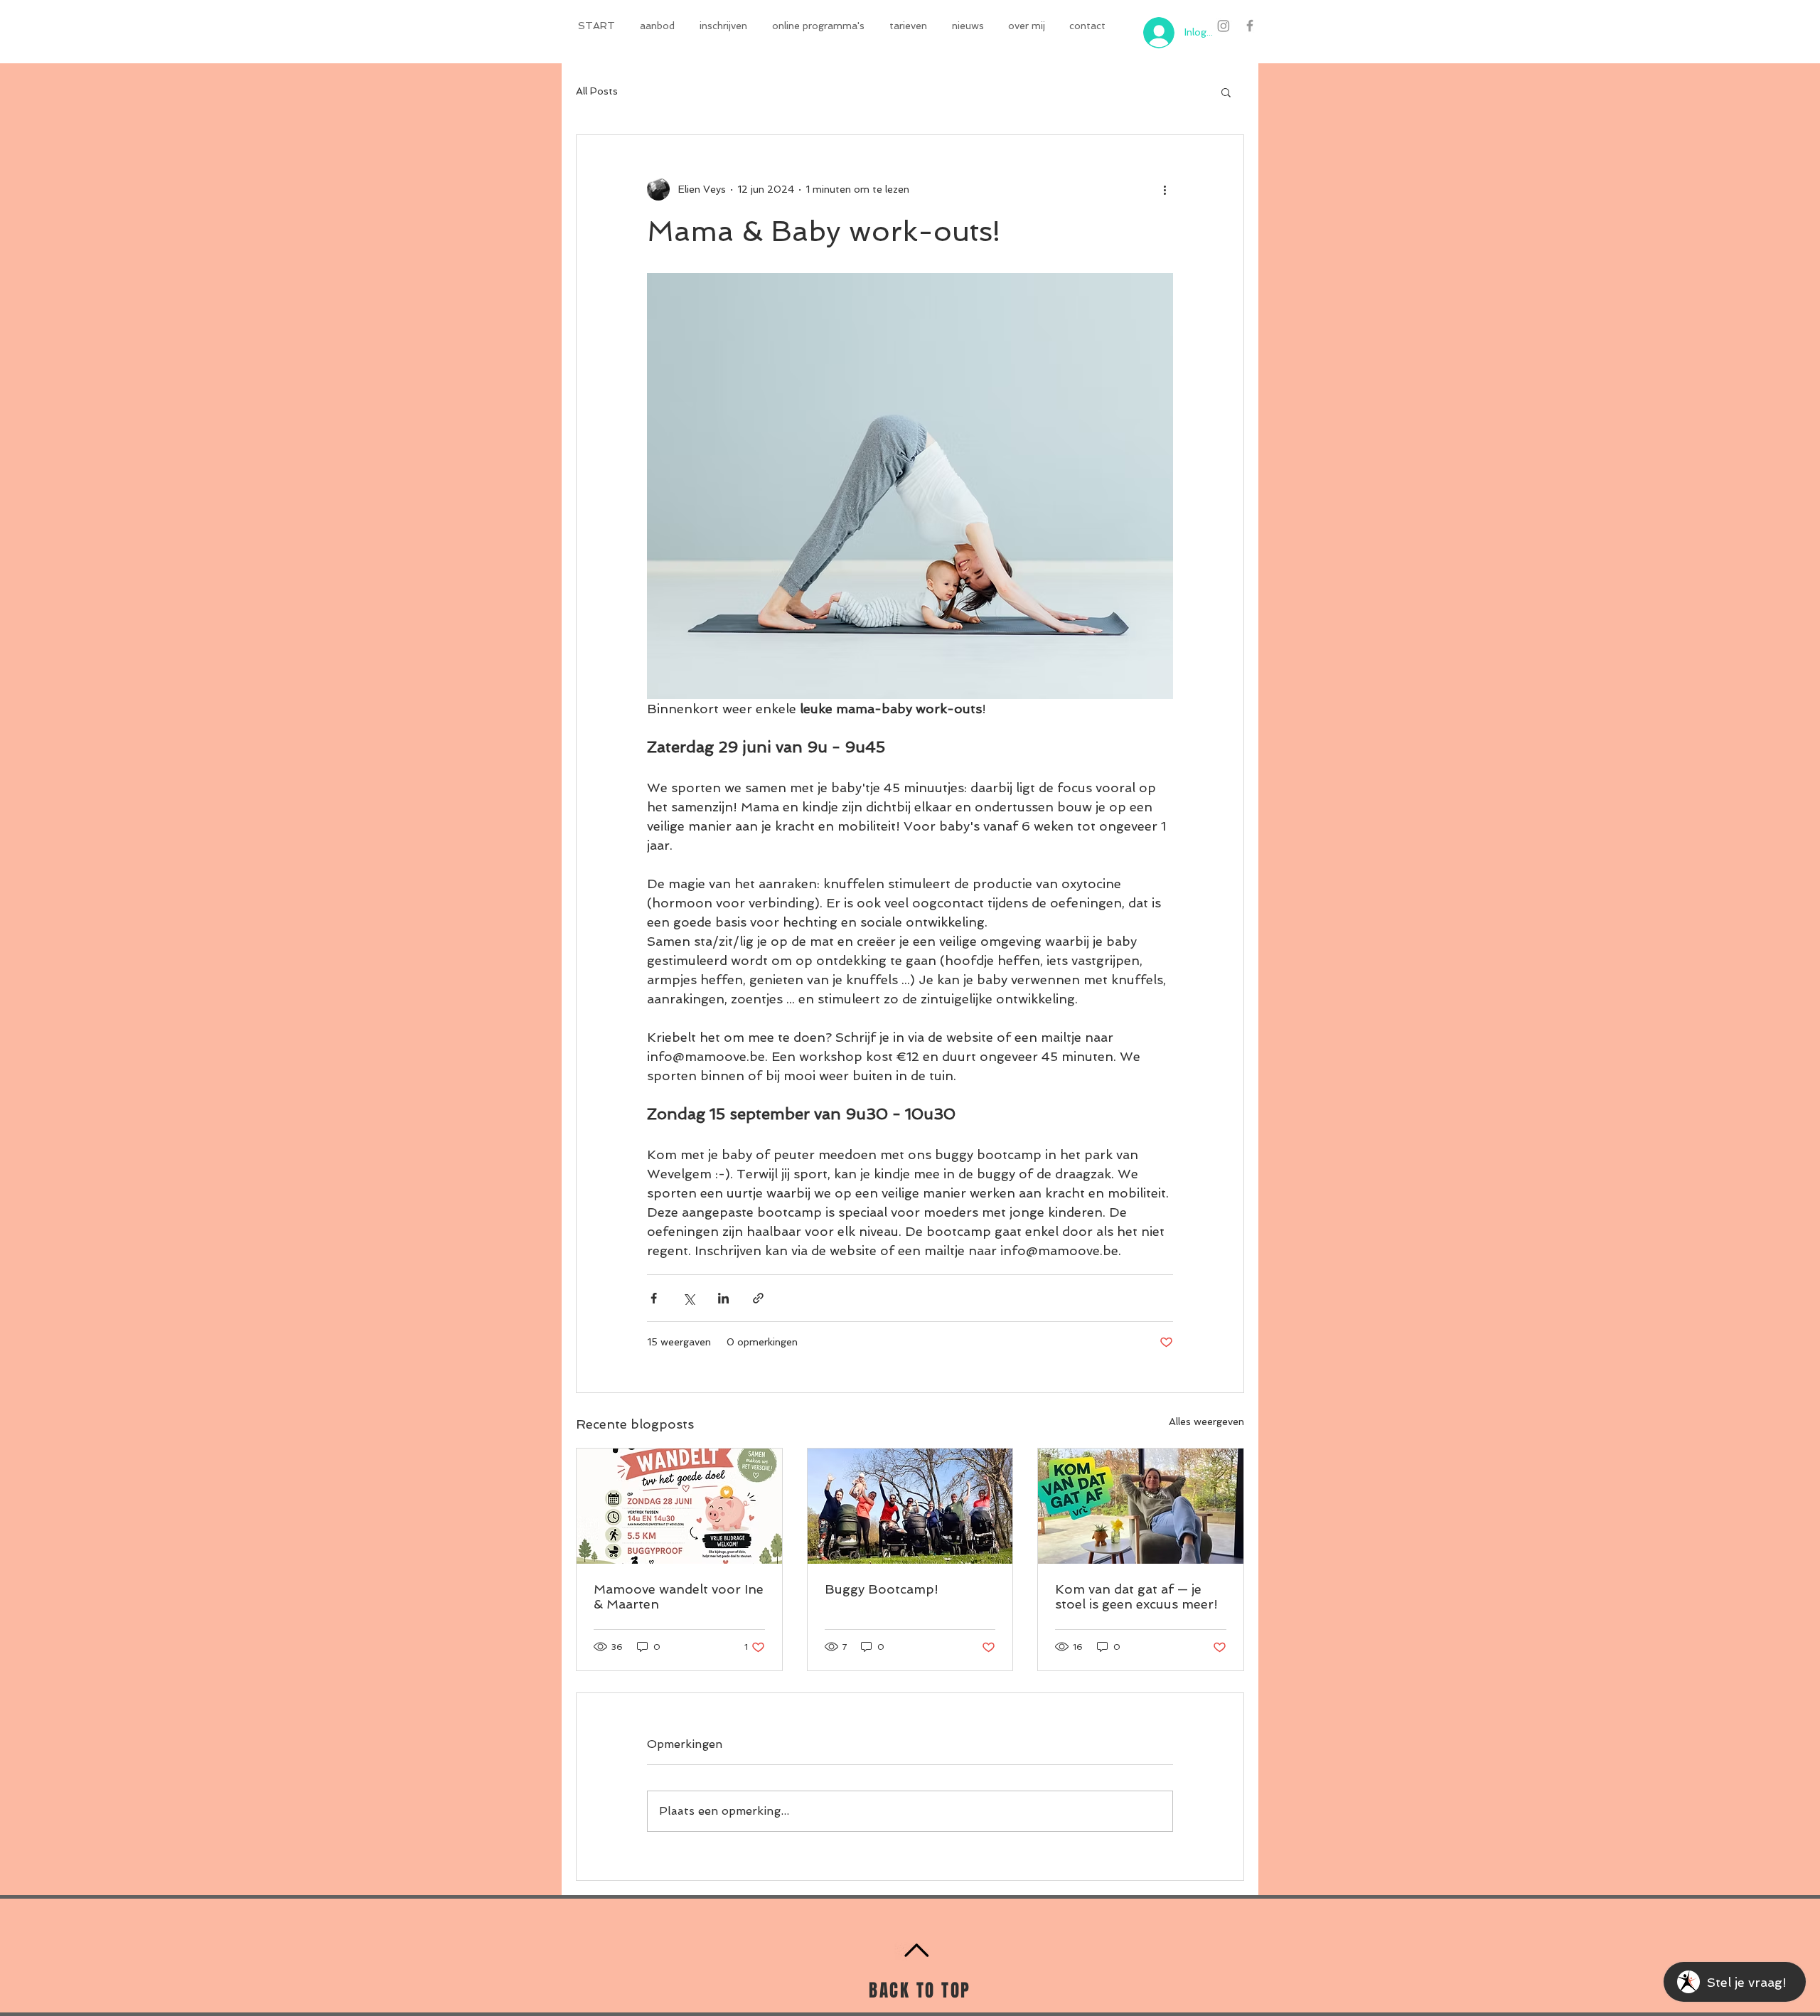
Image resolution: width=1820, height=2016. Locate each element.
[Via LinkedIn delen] (723, 1298)
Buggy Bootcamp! (882, 1589)
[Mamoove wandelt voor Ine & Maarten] (679, 1506)
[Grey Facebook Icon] (1250, 26)
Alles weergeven (1206, 1422)
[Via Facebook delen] (654, 1298)
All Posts (597, 91)
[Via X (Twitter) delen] (689, 1298)
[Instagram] (1224, 26)
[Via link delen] (758, 1298)
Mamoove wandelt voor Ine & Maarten (679, 1596)
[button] (659, 26)
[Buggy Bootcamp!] (910, 1506)
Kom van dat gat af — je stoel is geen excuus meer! (1136, 1596)
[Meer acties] (1165, 189)
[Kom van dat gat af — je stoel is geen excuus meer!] (1141, 1506)
